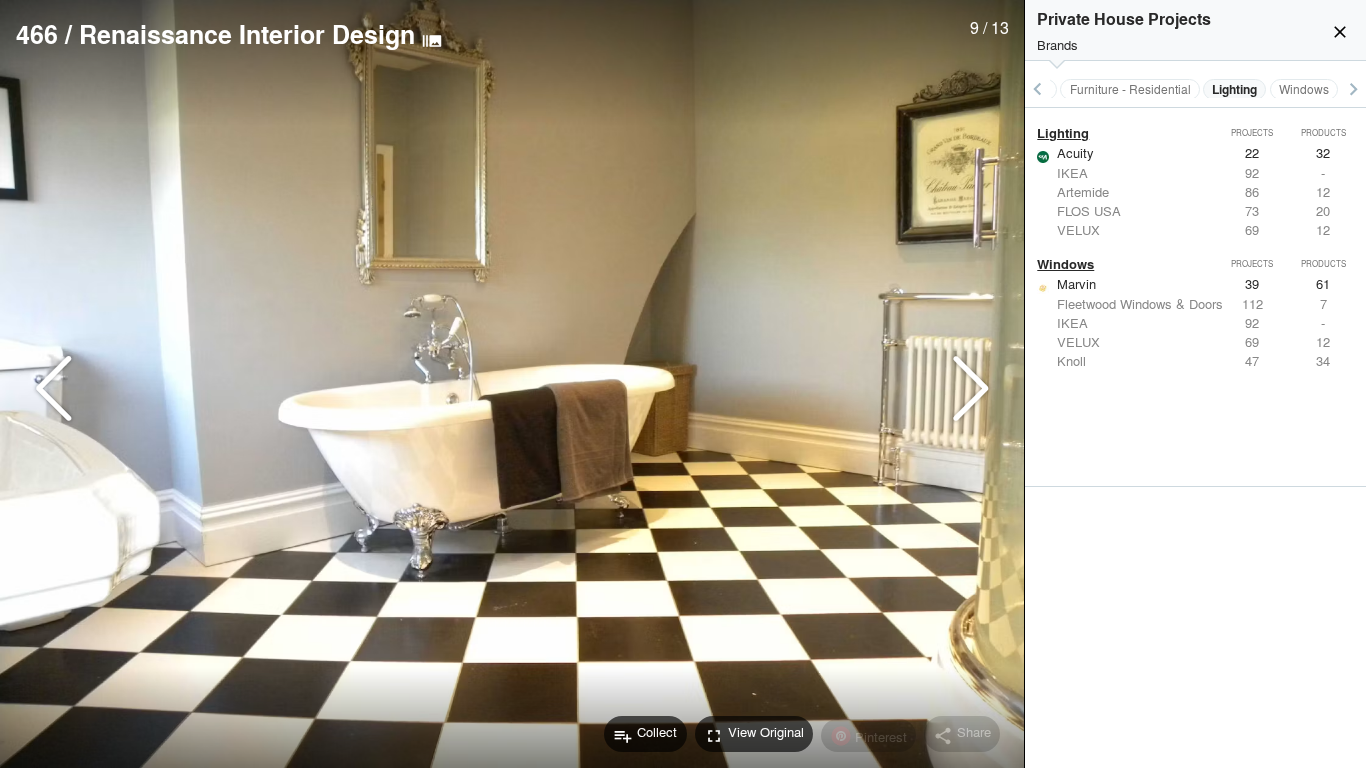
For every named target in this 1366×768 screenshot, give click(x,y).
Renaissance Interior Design (247, 34)
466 (37, 34)
